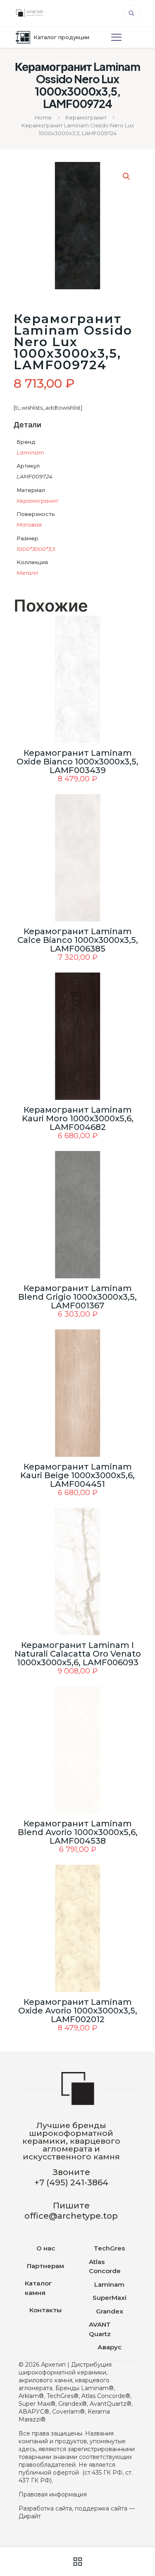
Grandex (110, 2311)
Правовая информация (53, 2494)
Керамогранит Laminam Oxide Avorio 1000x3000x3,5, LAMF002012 (78, 2011)
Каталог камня (38, 2288)
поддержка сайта (101, 2508)
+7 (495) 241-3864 (71, 2182)
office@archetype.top (71, 2216)
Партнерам (45, 2266)
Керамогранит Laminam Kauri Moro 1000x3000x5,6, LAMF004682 (78, 1118)
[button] (127, 176)
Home (43, 117)
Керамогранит (86, 117)
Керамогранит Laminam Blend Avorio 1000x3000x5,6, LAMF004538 (78, 1832)
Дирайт (30, 2516)
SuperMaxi (110, 2298)
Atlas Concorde (105, 2267)
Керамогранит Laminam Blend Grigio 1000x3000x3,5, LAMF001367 (77, 1297)
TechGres (109, 2248)
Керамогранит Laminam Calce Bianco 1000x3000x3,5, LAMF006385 (78, 940)
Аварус (110, 2347)
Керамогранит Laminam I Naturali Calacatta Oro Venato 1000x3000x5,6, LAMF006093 (78, 1654)
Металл (27, 573)
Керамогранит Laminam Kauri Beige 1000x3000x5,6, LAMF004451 (77, 1475)
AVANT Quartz (100, 2329)
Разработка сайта (45, 2508)
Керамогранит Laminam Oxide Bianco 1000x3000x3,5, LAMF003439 (77, 762)
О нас (46, 2248)
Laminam (30, 452)
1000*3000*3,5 (36, 549)
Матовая (29, 525)
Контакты (45, 2310)
